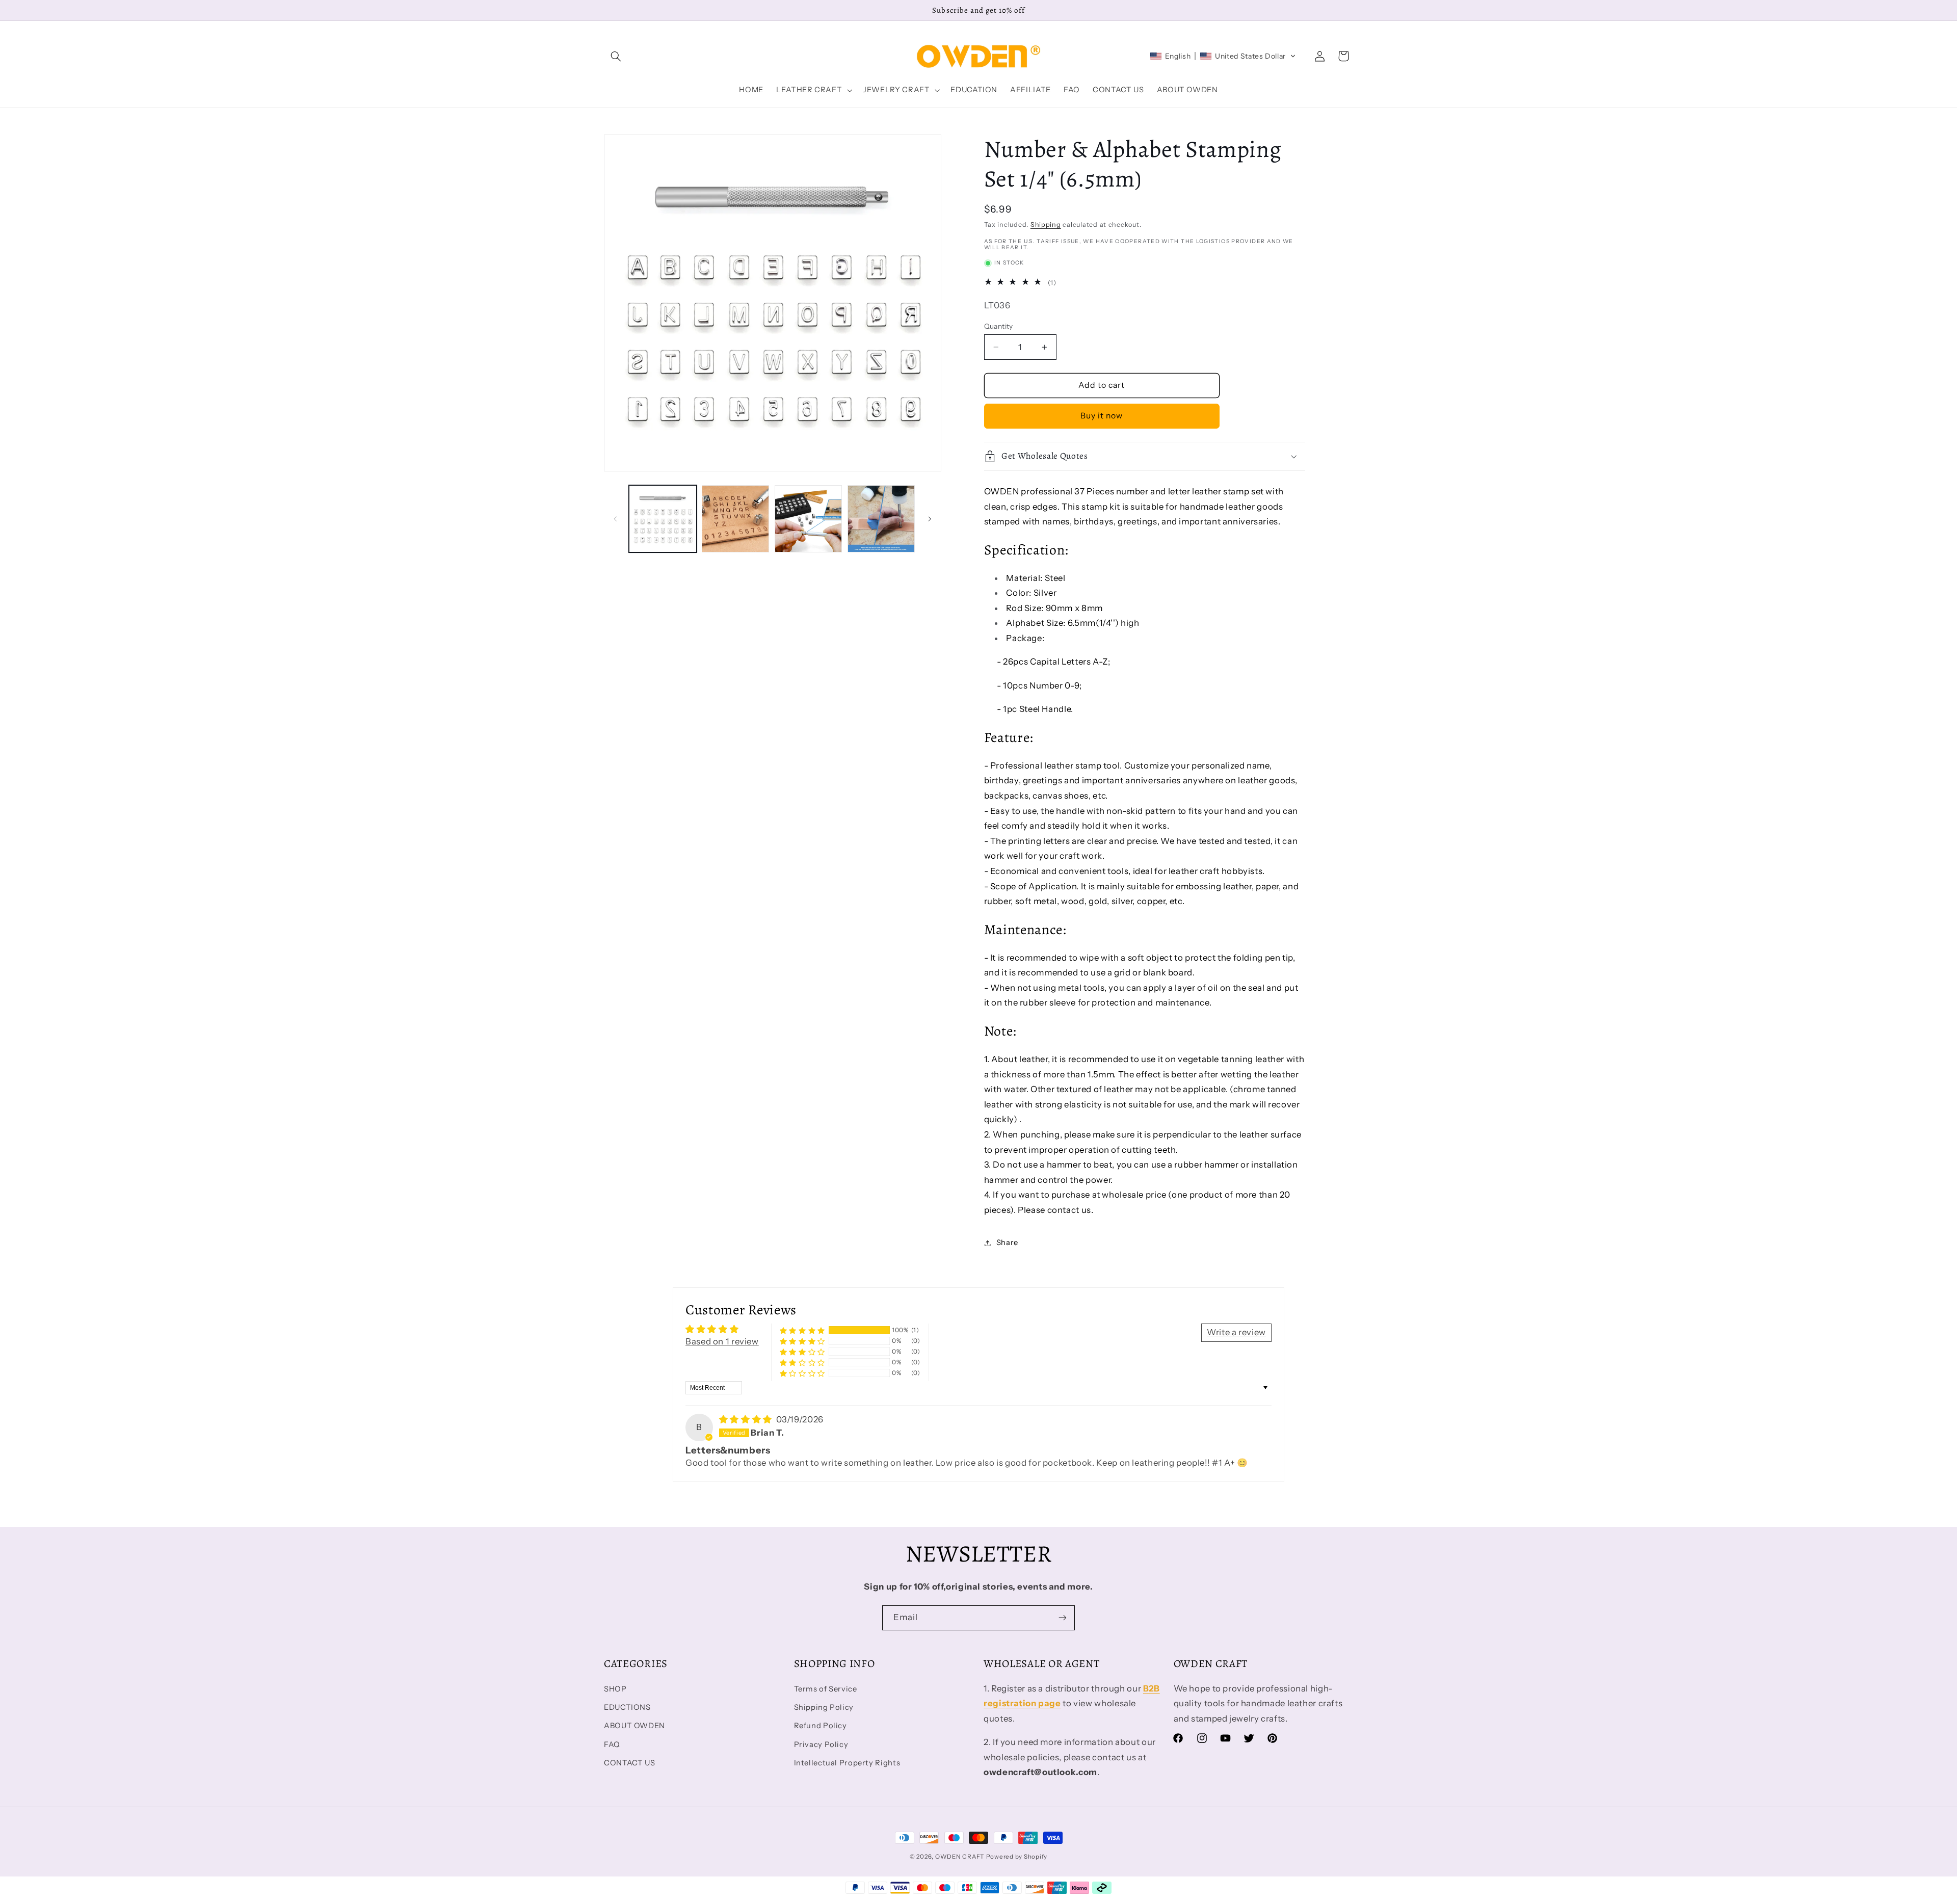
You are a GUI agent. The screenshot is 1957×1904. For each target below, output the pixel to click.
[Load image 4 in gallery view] (881, 519)
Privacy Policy (821, 1744)
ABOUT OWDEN (634, 1726)
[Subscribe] (1063, 1618)
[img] (747, 1419)
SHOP (615, 1689)
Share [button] (1007, 1242)
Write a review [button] (1236, 1332)
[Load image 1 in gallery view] (663, 519)
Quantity (999, 326)
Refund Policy (821, 1726)
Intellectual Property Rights (847, 1763)
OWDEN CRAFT (960, 1857)
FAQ (612, 1744)
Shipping (1046, 224)
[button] (616, 56)
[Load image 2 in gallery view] (735, 519)
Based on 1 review (722, 1341)
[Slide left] (615, 519)
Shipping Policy (824, 1707)
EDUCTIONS (627, 1707)
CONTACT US (629, 1763)
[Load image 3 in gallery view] (808, 519)
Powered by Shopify (1017, 1857)
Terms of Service (826, 1689)
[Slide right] (930, 519)
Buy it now (1102, 416)
